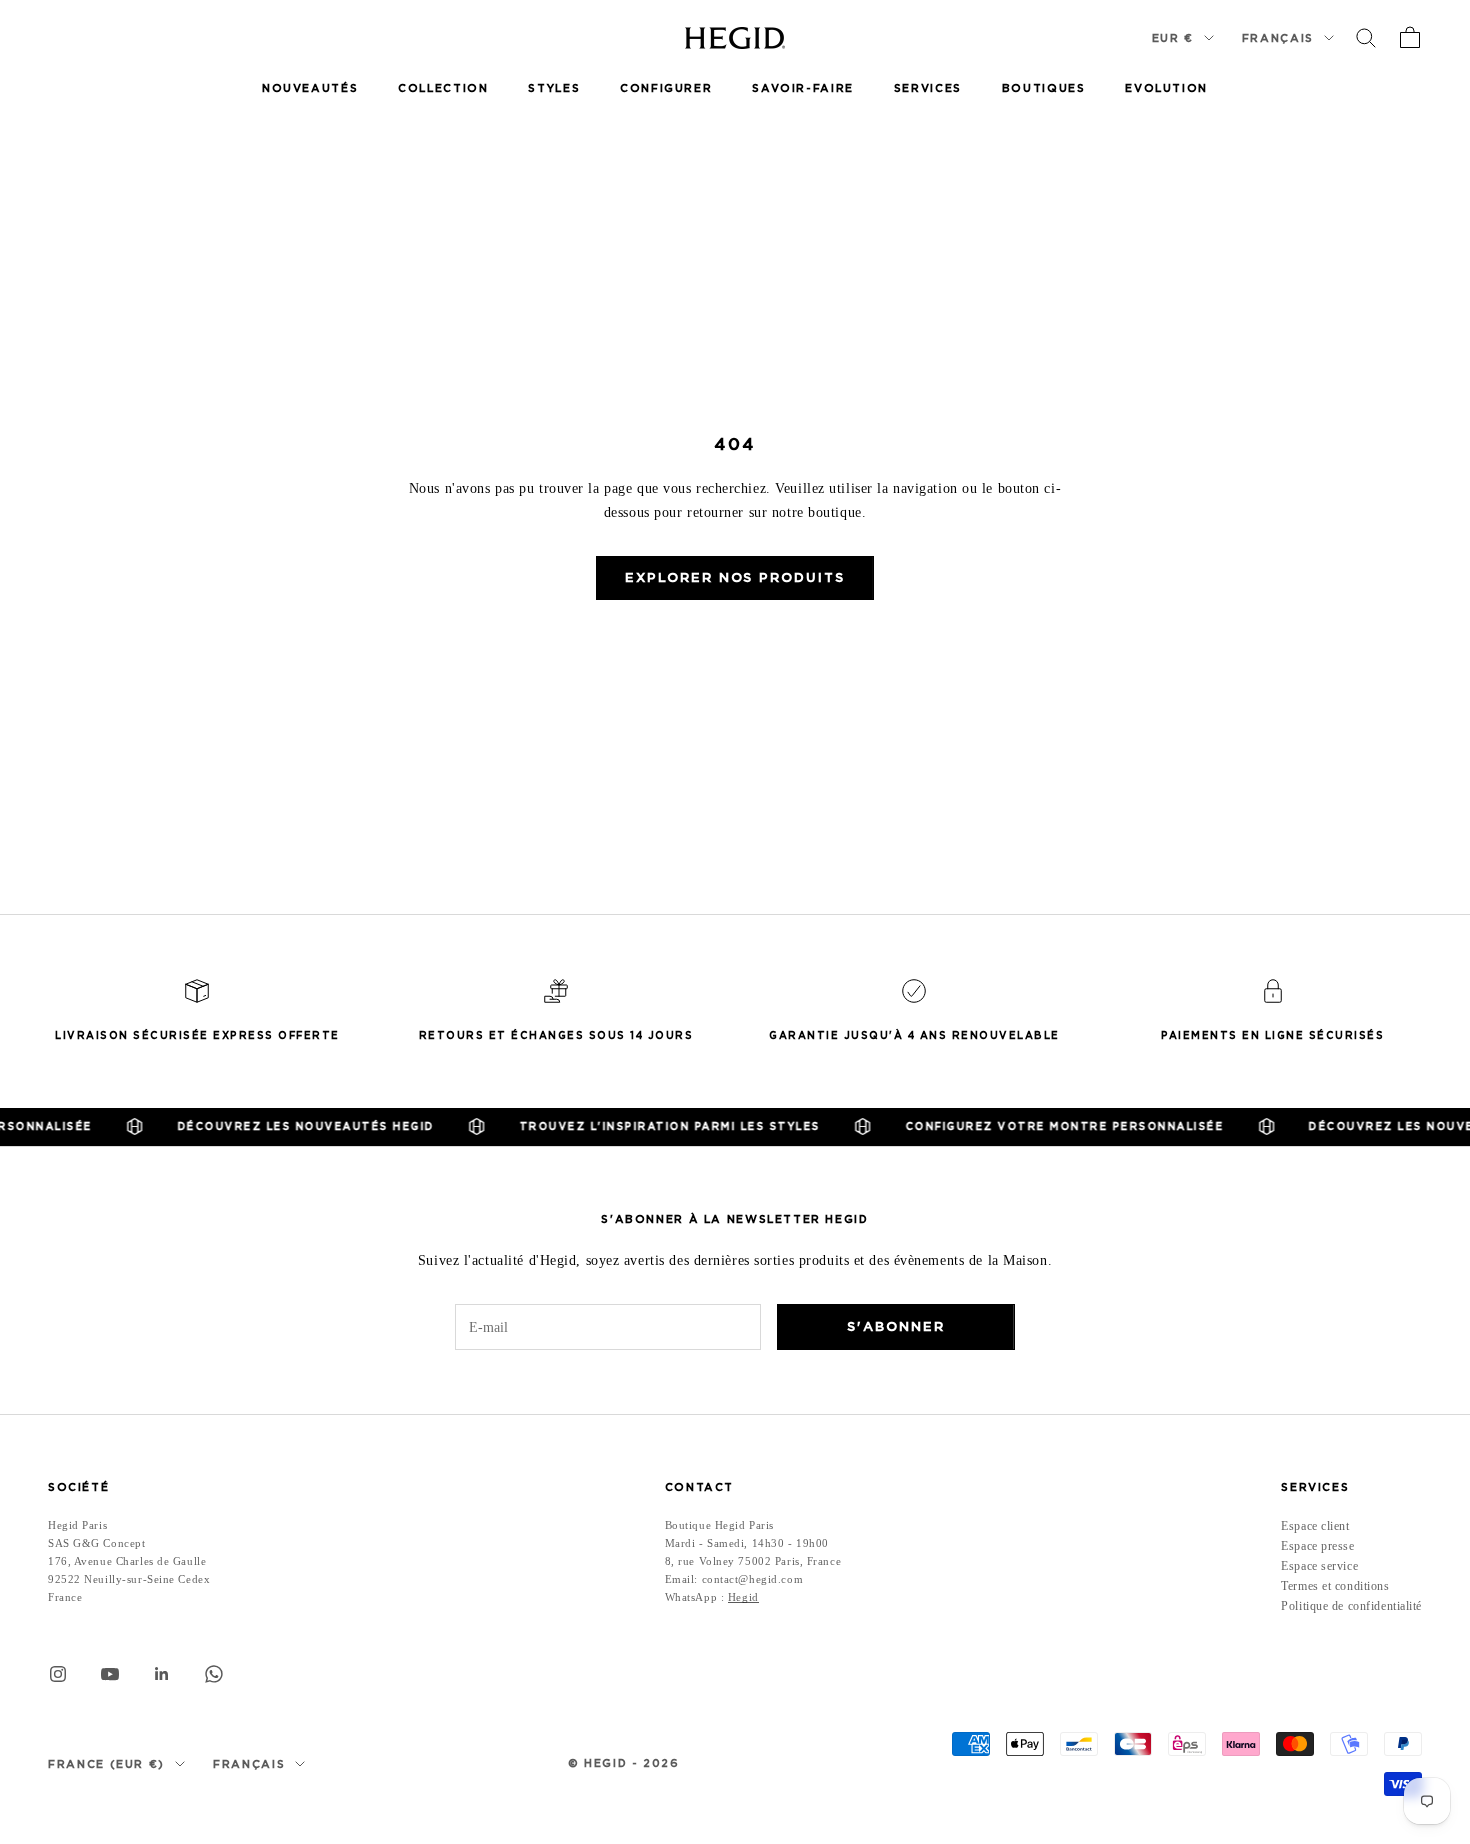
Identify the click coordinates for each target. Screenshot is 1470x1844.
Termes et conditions (1335, 1586)
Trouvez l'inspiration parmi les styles (649, 1126)
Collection (443, 88)
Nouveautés (310, 88)
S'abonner (896, 1326)
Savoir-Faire (802, 88)
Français (1278, 38)
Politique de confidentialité (1351, 1606)
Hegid (743, 1597)
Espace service (1319, 1566)
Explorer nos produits (735, 577)
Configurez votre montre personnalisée (1044, 1126)
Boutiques (1044, 88)
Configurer (666, 88)
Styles (554, 88)
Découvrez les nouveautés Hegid (285, 1126)
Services (928, 88)
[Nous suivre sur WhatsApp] (214, 1674)
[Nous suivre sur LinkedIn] (162, 1674)
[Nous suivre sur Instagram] (58, 1674)
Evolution (1166, 88)
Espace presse (1317, 1546)
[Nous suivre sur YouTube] (110, 1674)
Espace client (1315, 1526)
